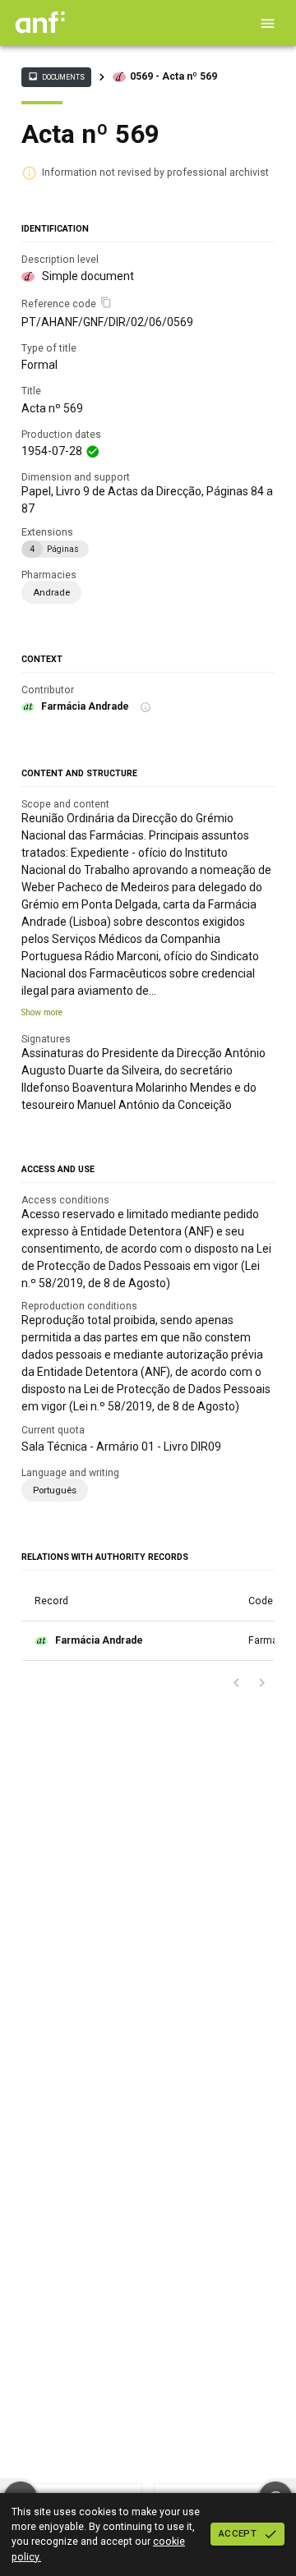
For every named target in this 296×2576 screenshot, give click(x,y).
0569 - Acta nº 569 (173, 76)
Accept (238, 2533)
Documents (56, 76)
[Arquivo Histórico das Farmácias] (40, 30)
